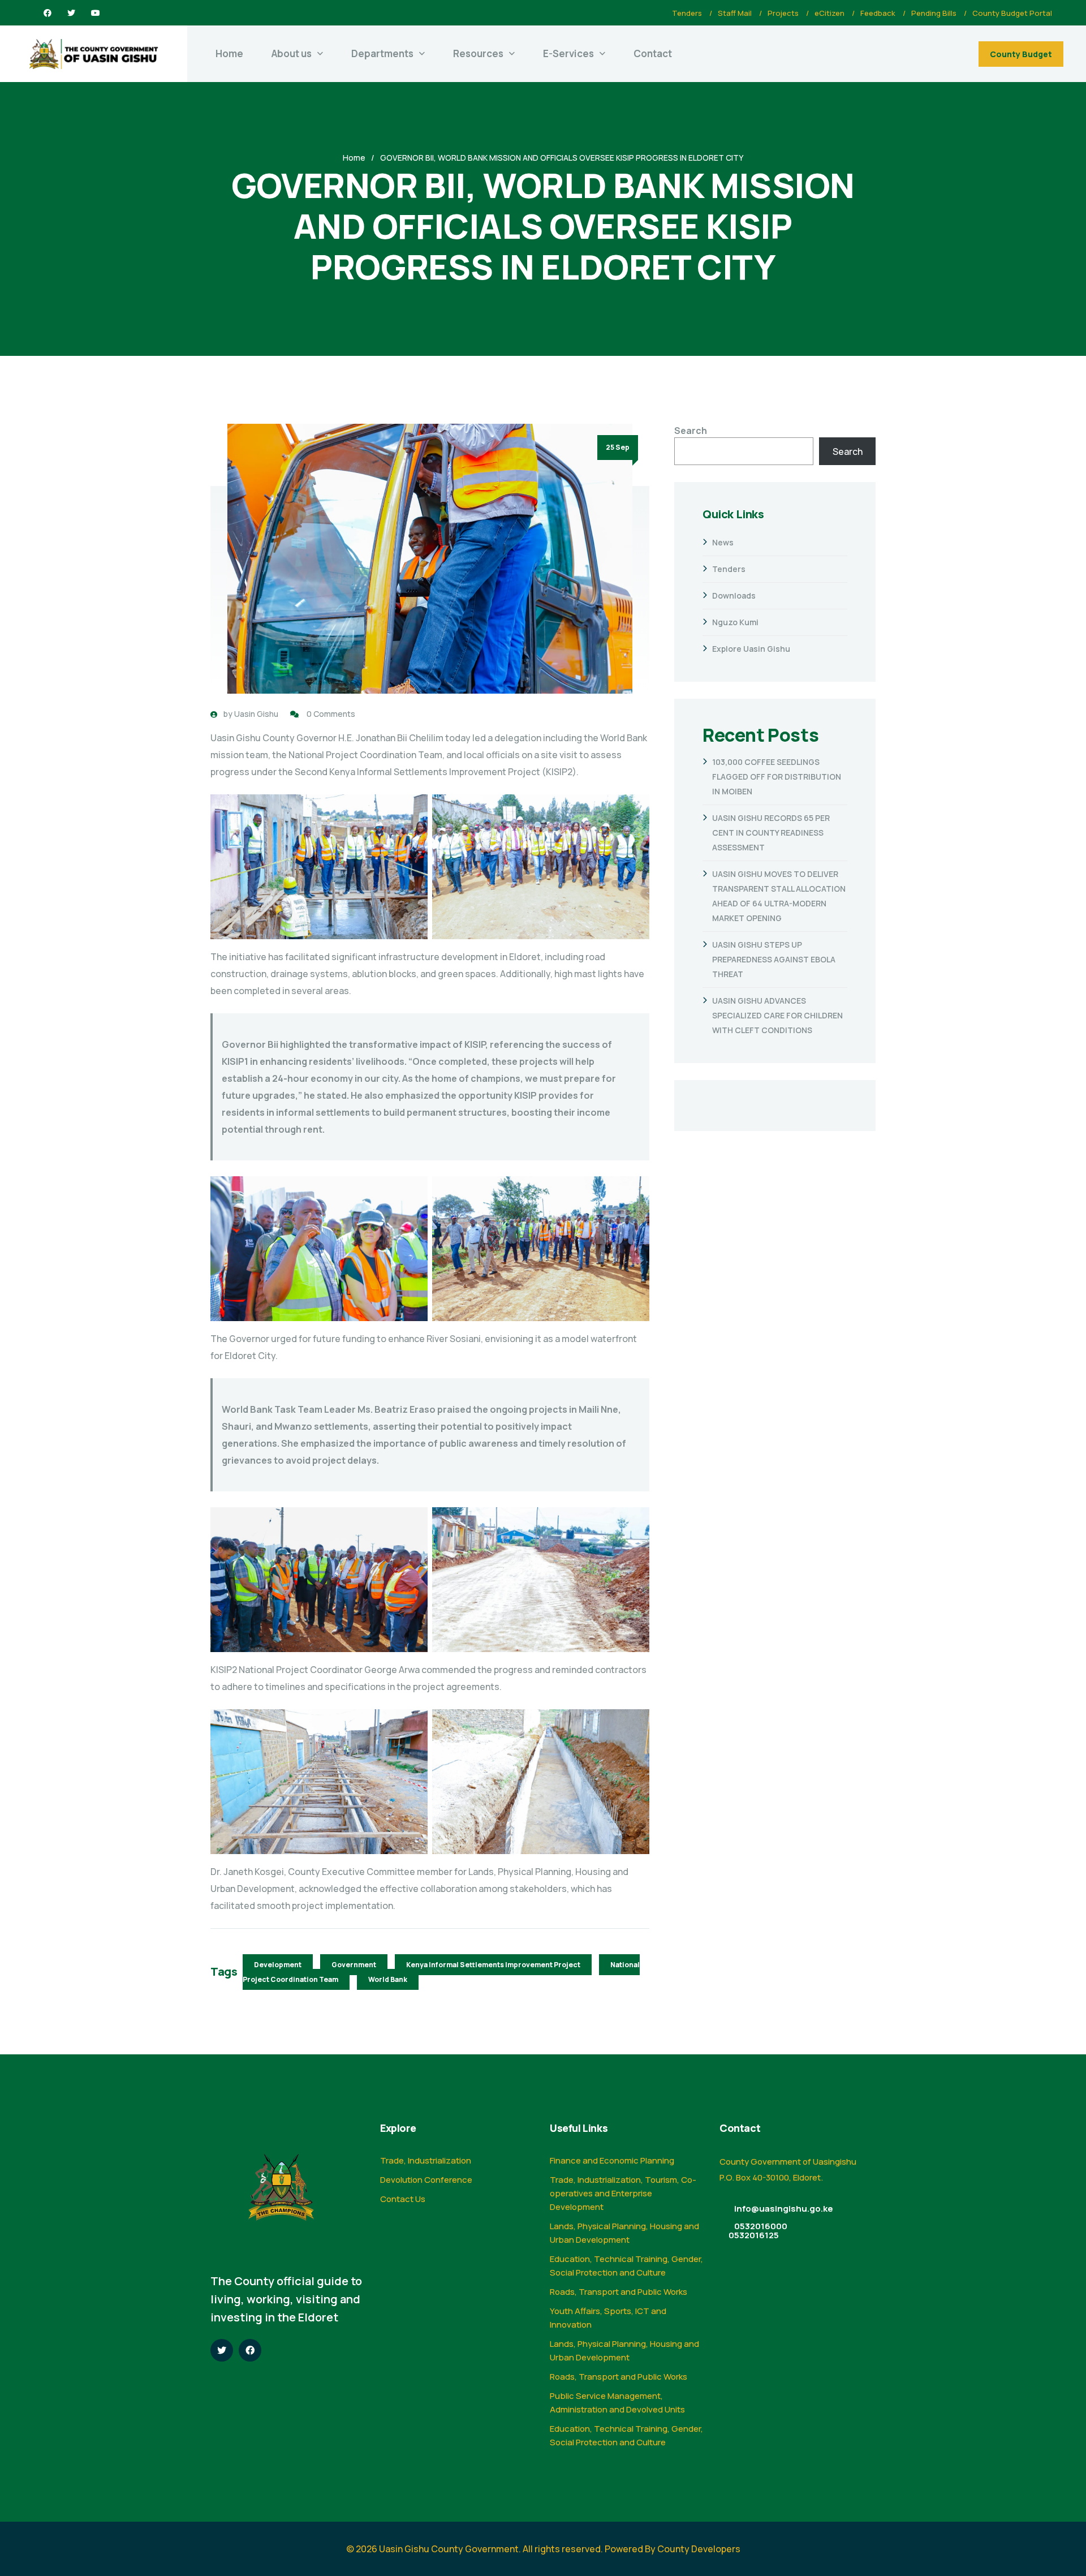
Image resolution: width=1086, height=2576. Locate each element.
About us (292, 53)
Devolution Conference (426, 2180)
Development (278, 1965)
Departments (382, 53)
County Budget (1021, 54)
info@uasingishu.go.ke (784, 2209)
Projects (783, 13)
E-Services (568, 53)
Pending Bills (934, 13)
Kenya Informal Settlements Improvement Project (493, 1965)
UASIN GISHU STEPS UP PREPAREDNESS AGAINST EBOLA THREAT (774, 959)
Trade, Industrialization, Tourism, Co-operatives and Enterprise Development (623, 2193)
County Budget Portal (1012, 13)
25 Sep (618, 447)
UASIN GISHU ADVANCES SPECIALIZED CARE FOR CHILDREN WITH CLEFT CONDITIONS (777, 1015)
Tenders (687, 13)
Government (354, 1965)
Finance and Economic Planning (612, 2160)
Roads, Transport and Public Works (619, 2292)
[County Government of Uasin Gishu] (94, 54)
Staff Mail (735, 13)
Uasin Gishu (256, 714)
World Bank (388, 1979)
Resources (478, 53)
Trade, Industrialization (426, 2160)
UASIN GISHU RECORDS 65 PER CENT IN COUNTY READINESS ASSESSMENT (771, 833)
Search (691, 431)
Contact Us (403, 2199)
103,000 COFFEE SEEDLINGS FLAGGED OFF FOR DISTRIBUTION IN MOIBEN (777, 777)
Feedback (878, 13)
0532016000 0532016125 (758, 2231)
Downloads (734, 595)
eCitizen (829, 13)
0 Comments (331, 714)
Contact (653, 53)
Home (229, 53)
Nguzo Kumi (735, 622)
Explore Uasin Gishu (751, 649)
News (723, 542)
